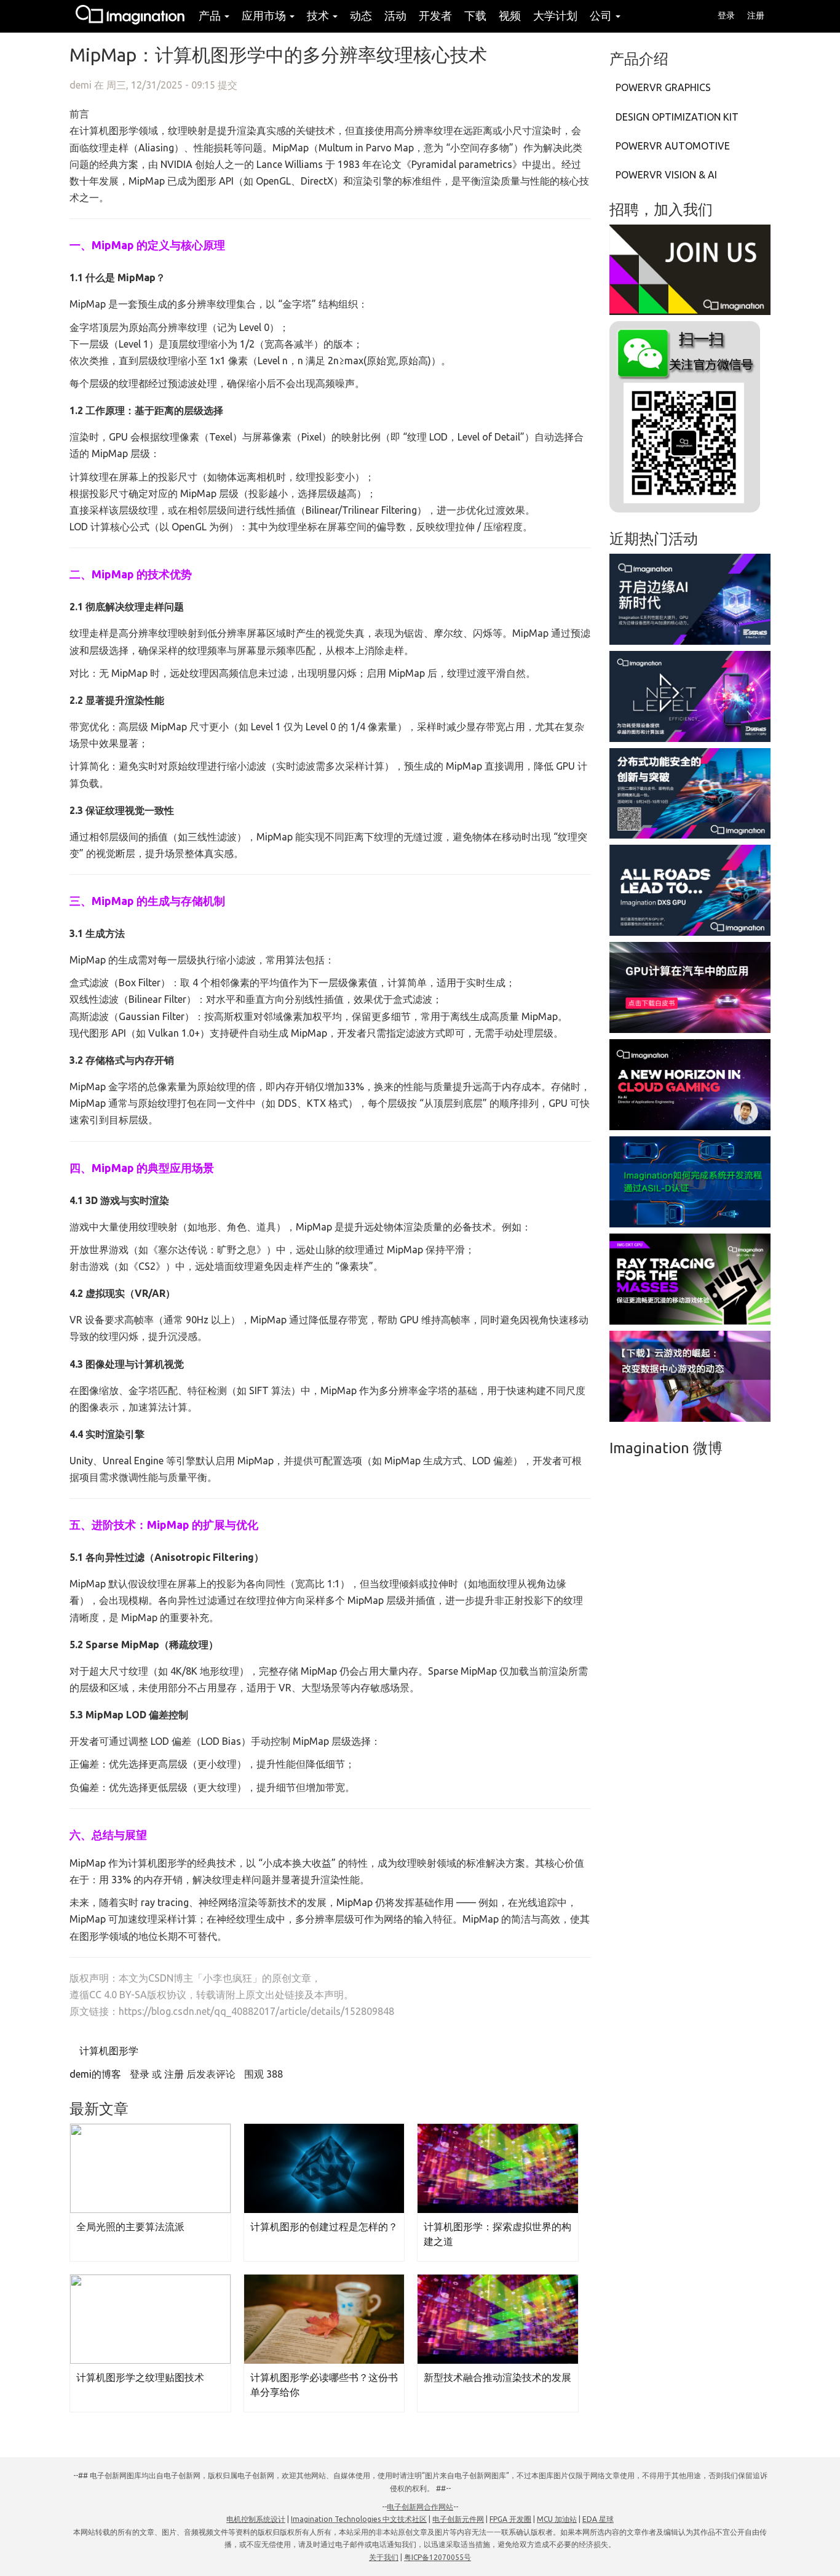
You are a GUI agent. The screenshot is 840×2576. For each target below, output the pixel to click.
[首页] (131, 16)
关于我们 (384, 2557)
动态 (361, 15)
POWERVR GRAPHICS (663, 87)
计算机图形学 (108, 2051)
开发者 (435, 15)
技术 (319, 15)
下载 (475, 15)
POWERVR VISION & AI (666, 175)
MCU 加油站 (557, 2519)
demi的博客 (95, 2074)
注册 (756, 15)
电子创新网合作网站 (420, 2507)
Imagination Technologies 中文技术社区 (359, 2519)
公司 (602, 15)
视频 (510, 15)
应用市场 (265, 15)
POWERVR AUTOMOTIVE (673, 146)
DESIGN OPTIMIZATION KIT (677, 117)
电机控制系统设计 (256, 2519)
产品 (211, 15)
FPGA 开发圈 (510, 2519)
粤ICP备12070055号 (438, 2557)
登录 (726, 15)
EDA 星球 (598, 2519)
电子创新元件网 (458, 2519)
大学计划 (555, 15)
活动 (395, 15)
